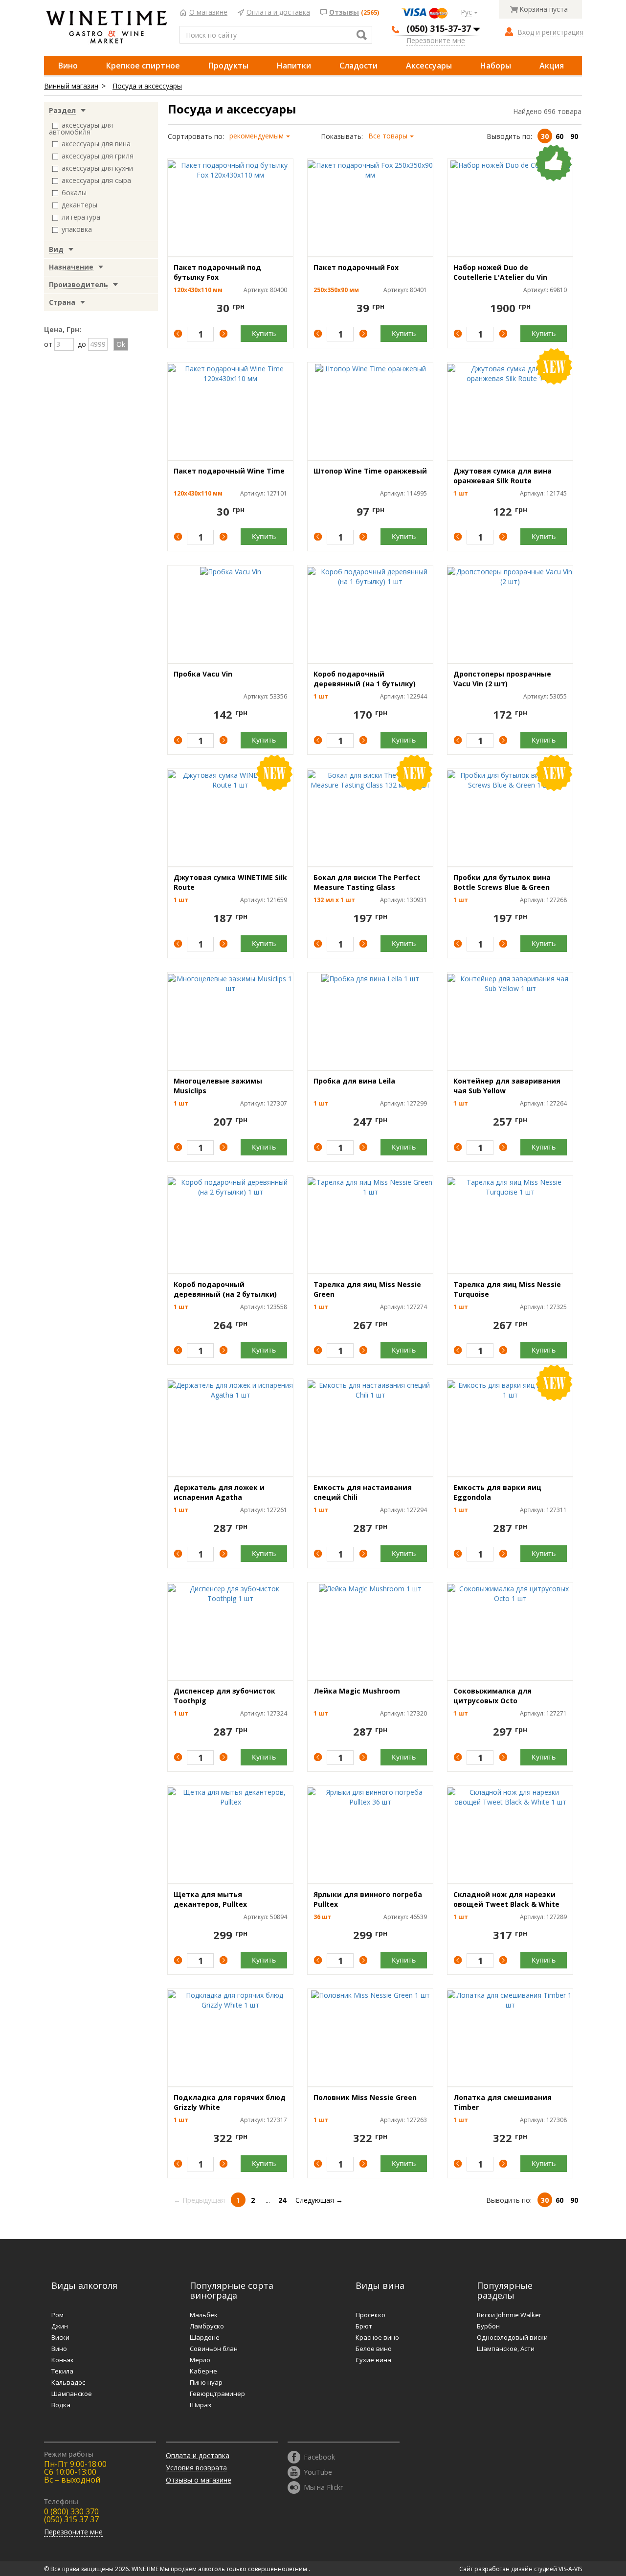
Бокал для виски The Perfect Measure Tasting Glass (367, 882)
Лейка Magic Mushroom (357, 1691)
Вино (68, 66)
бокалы (74, 192)
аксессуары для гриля (98, 156)
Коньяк (63, 2360)
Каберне (203, 2371)
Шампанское (72, 2394)
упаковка (77, 229)
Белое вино (374, 2349)
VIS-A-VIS (570, 2569)
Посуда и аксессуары (147, 86)
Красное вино (377, 2337)
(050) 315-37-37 (439, 28)
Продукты (228, 66)
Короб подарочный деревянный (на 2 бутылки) (225, 1289)
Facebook (319, 2456)
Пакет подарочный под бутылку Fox (217, 272)
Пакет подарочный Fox (356, 267)
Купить (264, 333)
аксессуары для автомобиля (81, 128)
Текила (62, 2371)
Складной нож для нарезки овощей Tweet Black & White (506, 1899)
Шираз (201, 2405)
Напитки (294, 66)
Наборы (496, 66)
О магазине (208, 12)
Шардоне (205, 2337)
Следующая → (319, 2200)
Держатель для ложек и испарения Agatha (219, 1492)
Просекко (370, 2315)
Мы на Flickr (323, 2487)
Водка (61, 2405)
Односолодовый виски (512, 2337)
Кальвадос (68, 2382)
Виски (60, 2337)
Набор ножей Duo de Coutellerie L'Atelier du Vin (500, 272)
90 (574, 136)
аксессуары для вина (96, 144)
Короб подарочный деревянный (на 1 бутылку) (365, 679)
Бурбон (488, 2326)
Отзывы (344, 12)
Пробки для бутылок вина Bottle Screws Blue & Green (502, 882)
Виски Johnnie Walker (509, 2315)
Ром (57, 2315)
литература (81, 217)
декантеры (79, 205)
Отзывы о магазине (199, 2480)
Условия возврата (196, 2468)
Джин (60, 2326)
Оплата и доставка (278, 12)
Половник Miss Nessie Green (365, 2097)
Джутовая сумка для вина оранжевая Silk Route (503, 476)
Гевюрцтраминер (217, 2394)
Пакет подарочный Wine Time (229, 471)
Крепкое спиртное (143, 66)
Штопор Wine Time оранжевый (370, 471)
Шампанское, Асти (506, 2349)
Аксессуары (429, 66)
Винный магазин (71, 86)
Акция (552, 66)
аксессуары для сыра (96, 180)
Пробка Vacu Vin (203, 674)
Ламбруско (207, 2326)
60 (559, 136)
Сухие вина (373, 2360)
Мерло (200, 2360)
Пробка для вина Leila (354, 1081)
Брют (364, 2326)
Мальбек (204, 2315)
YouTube (318, 2472)
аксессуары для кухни (97, 168)
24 (282, 2200)
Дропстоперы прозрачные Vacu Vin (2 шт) (502, 679)
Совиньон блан (214, 2349)
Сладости (358, 66)
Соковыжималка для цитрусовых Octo (492, 1696)
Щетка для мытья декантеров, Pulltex (210, 1899)
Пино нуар (206, 2382)
